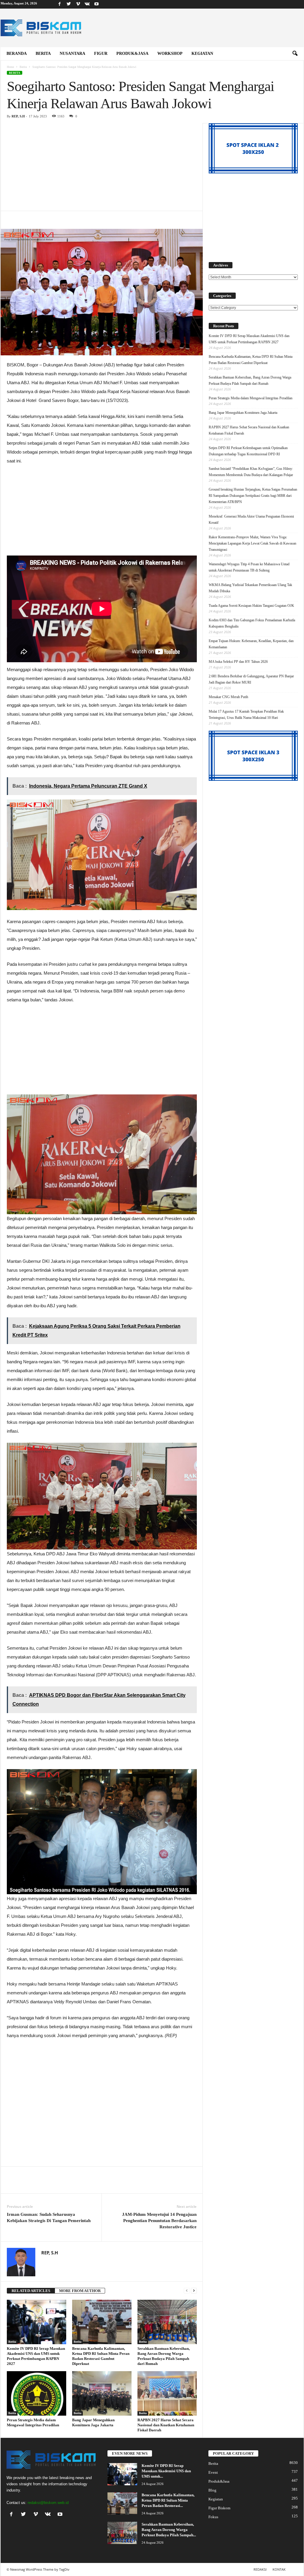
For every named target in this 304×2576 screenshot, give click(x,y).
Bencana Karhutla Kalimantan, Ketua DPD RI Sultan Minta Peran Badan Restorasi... (168, 2500)
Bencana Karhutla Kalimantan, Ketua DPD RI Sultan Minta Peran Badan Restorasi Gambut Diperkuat (251, 360)
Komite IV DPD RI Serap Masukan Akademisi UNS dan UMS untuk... (166, 2471)
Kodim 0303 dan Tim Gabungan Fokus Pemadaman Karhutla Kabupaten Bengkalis (252, 623)
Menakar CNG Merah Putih (228, 697)
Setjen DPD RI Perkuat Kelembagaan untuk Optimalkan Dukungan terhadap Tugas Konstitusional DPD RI (248, 451)
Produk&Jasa (132, 54)
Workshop (170, 54)
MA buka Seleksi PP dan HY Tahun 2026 (238, 662)
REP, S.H (18, 116)
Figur (101, 54)
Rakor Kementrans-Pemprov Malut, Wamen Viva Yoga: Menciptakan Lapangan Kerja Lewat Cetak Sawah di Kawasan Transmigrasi (252, 543)
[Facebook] (60, 4)
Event (213, 2472)
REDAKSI (260, 2569)
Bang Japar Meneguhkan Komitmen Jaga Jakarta (243, 413)
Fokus (213, 2517)
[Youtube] (96, 4)
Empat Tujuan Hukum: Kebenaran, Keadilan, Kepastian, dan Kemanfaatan (251, 644)
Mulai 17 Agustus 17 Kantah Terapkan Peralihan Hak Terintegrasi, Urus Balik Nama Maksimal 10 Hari (246, 715)
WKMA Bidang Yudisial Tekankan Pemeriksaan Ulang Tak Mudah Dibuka (250, 588)
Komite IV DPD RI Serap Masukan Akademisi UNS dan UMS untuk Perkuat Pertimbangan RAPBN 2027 (249, 339)
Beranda (17, 54)
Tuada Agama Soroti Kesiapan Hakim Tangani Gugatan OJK (251, 606)
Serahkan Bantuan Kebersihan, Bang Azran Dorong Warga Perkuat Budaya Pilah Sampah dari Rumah (250, 380)
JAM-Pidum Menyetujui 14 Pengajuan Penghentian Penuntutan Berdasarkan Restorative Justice (159, 2221)
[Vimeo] (78, 4)
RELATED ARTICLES (31, 2291)
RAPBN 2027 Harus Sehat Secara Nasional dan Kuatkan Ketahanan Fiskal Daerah (166, 2425)
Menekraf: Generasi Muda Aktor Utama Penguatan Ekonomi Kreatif (251, 519)
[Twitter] (69, 4)
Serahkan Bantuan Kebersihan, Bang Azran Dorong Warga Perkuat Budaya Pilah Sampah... (169, 2530)
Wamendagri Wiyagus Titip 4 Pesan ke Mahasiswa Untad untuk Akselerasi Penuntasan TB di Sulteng (249, 567)
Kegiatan (202, 54)
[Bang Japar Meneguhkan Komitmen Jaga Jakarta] (102, 2393)
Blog (212, 2490)
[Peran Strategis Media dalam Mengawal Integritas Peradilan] (37, 2393)
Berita (43, 54)
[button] (295, 54)
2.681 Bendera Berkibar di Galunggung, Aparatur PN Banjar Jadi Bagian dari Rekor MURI (251, 679)
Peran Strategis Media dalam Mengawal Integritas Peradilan (251, 398)
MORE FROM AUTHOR (80, 2291)
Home (10, 67)
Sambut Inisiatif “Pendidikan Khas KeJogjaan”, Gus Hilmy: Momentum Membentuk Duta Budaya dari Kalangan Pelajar (251, 472)
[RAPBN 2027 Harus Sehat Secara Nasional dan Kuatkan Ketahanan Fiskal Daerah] (167, 2393)
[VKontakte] (87, 4)
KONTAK (279, 2569)
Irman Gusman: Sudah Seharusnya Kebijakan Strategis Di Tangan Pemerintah (49, 2217)
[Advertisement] (102, 167)
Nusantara (72, 54)
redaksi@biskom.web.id (48, 2503)
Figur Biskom (219, 2508)
